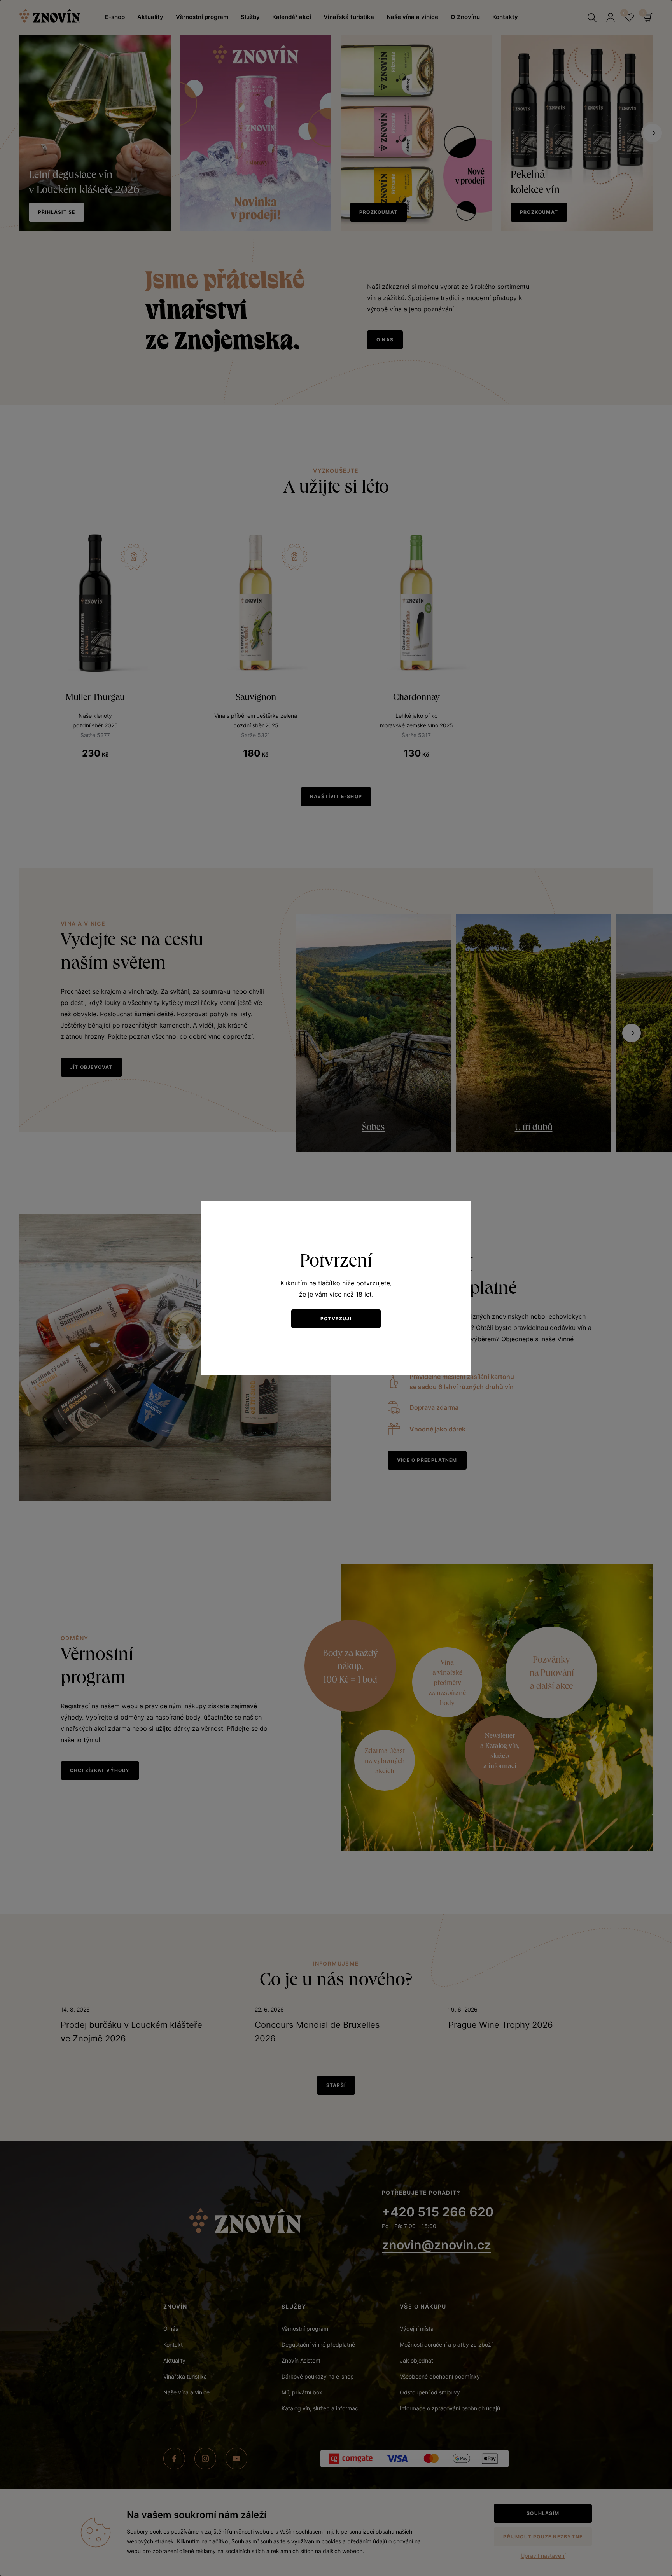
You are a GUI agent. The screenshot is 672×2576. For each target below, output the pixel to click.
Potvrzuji (336, 1319)
